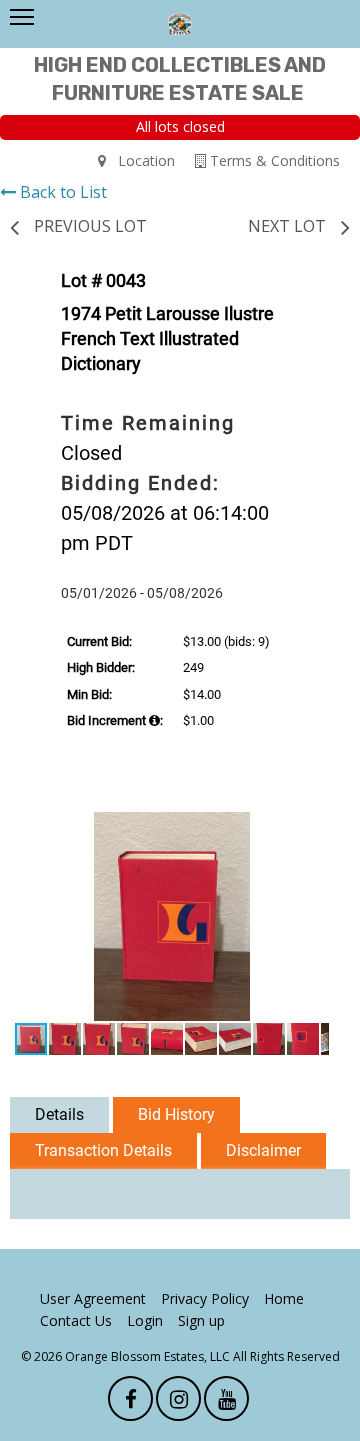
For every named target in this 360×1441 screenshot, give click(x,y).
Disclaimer (263, 1150)
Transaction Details (103, 1150)
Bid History (176, 1114)
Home (284, 1298)
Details (59, 1114)
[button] (311, 830)
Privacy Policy (205, 1298)
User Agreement (93, 1298)
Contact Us (76, 1320)
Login (145, 1320)
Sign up (201, 1320)
